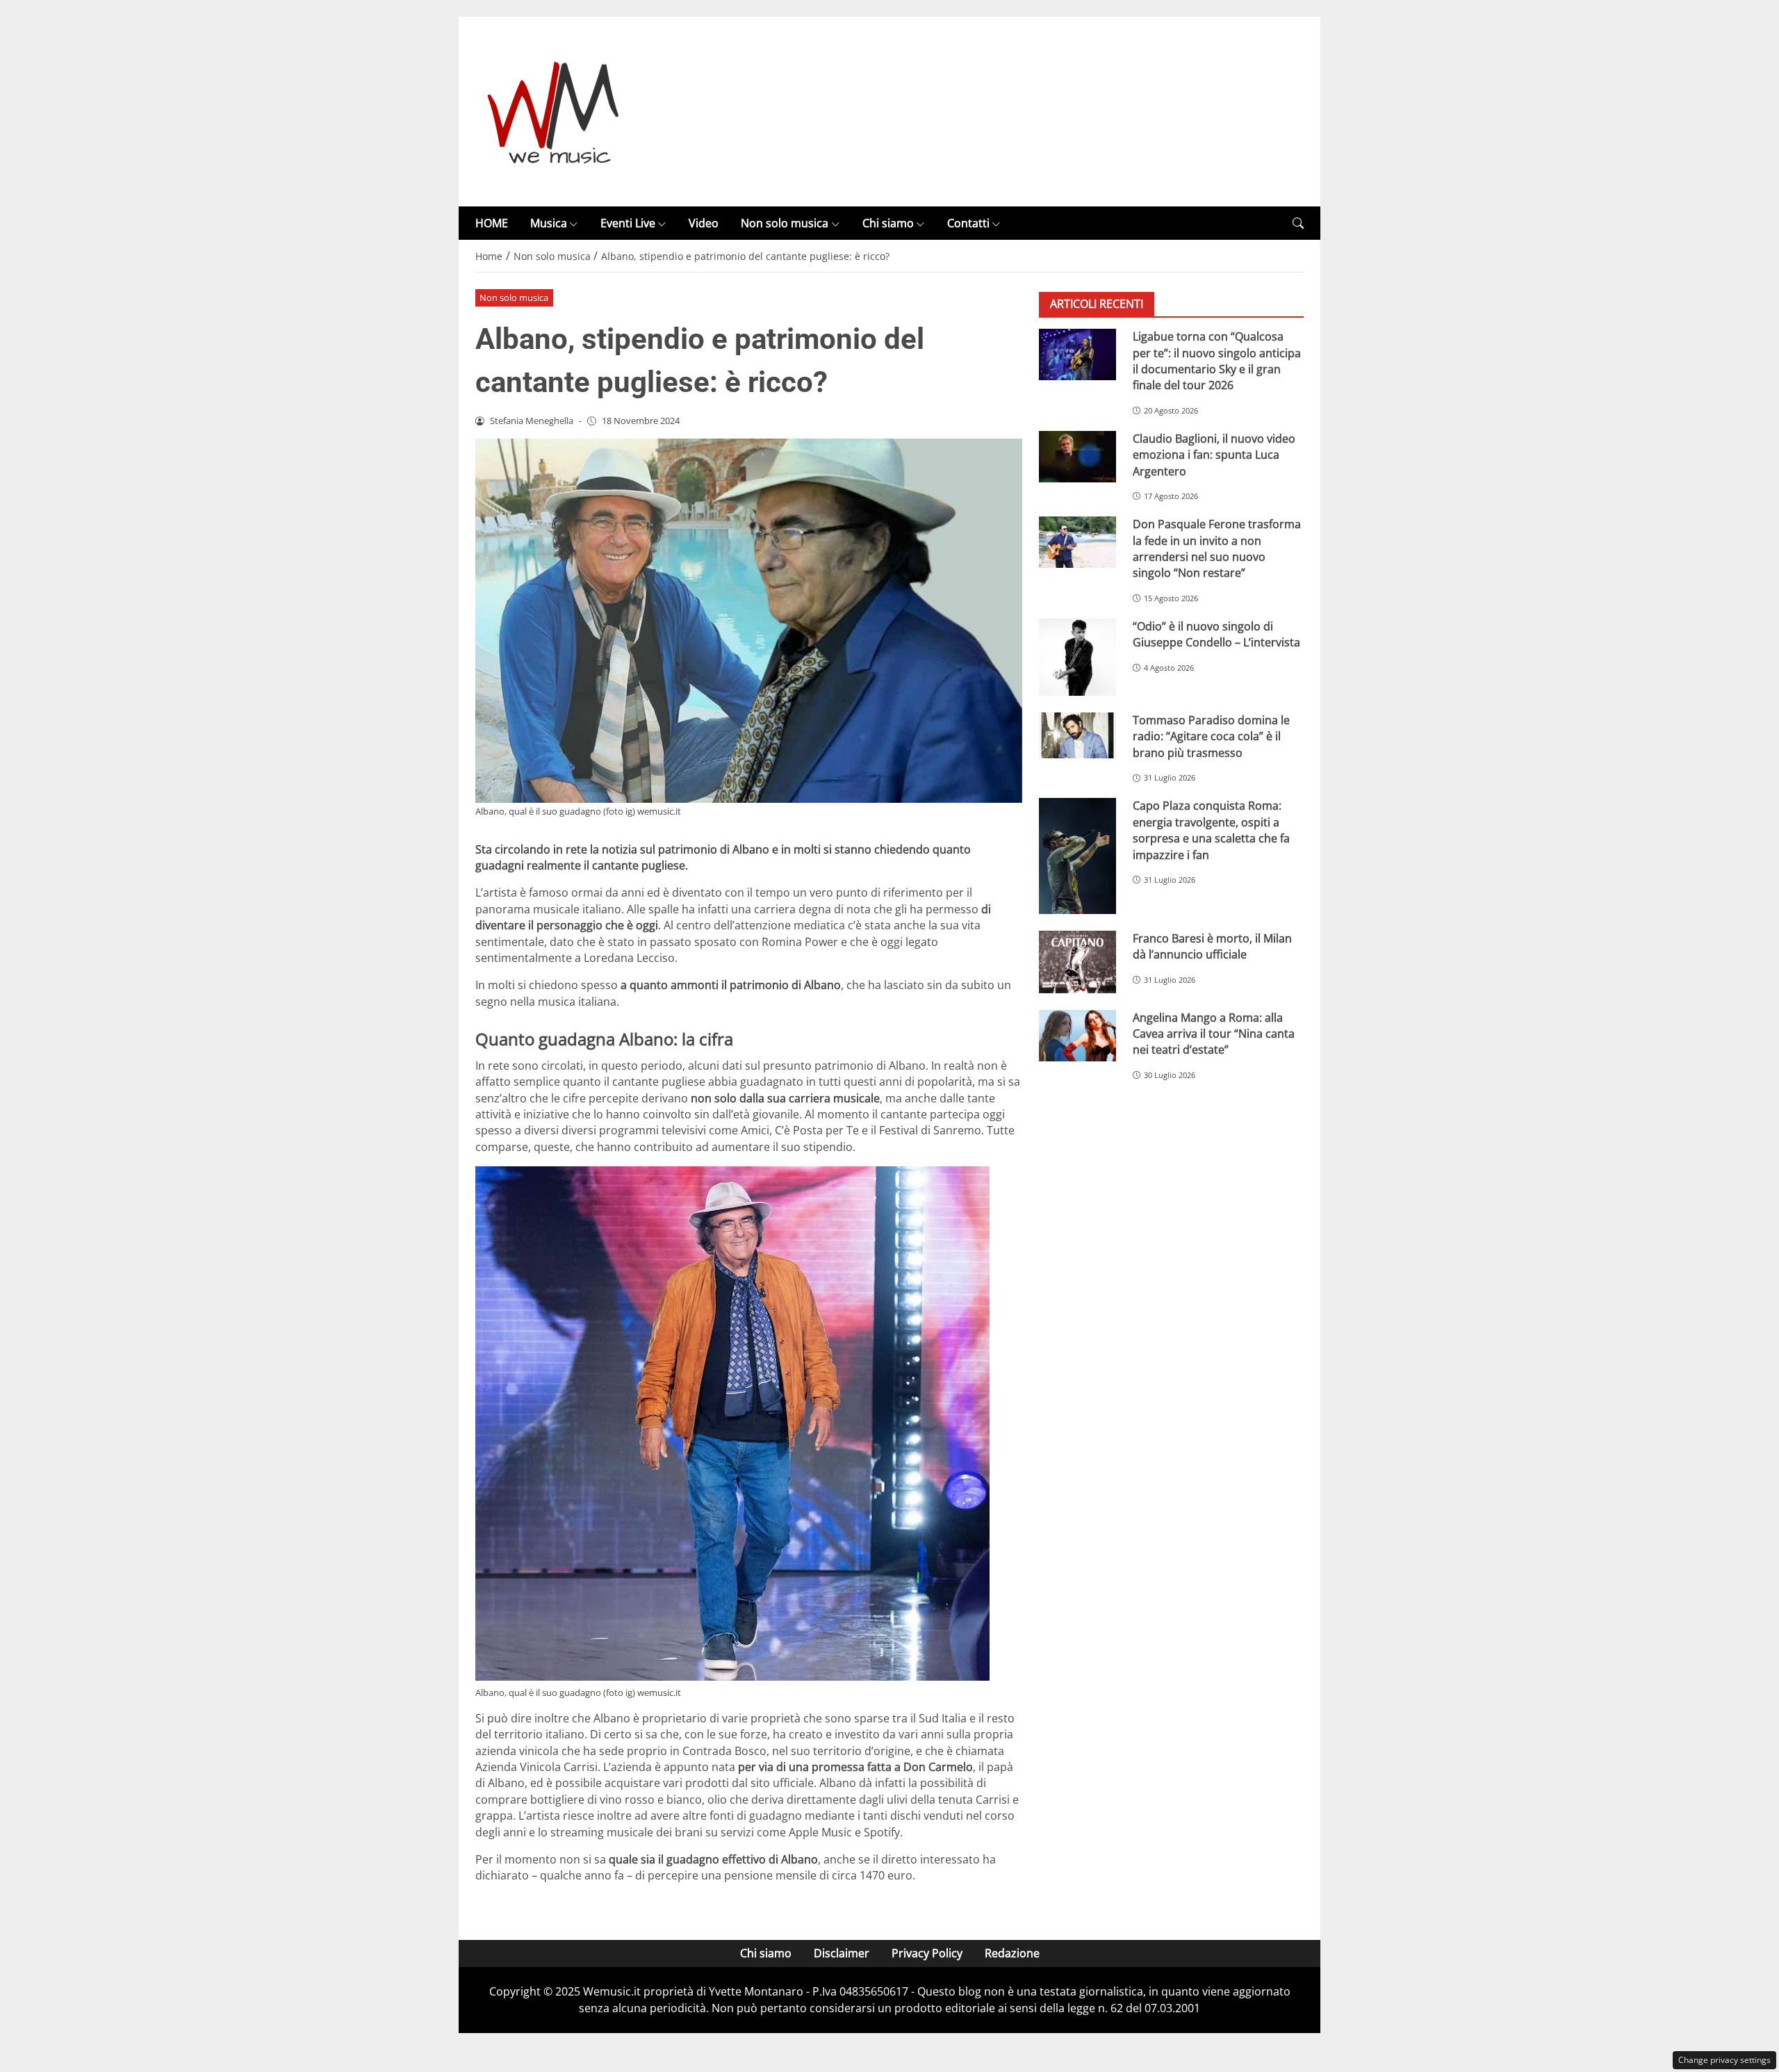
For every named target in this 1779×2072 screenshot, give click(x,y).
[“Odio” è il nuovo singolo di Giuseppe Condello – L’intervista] (1077, 657)
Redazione (1012, 1953)
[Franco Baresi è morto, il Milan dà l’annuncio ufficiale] (1077, 962)
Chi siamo (888, 223)
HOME (492, 223)
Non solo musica (785, 223)
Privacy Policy (927, 1953)
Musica (549, 223)
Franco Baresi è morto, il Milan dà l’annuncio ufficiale (1212, 946)
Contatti (968, 223)
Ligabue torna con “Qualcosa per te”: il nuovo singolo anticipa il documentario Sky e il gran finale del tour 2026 (1217, 361)
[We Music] (554, 111)
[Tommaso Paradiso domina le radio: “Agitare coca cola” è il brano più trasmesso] (1077, 735)
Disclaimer (842, 1953)
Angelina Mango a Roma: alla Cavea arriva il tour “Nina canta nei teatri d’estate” (1214, 1034)
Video (704, 223)
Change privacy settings (1724, 2060)
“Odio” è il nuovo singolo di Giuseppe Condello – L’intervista (1216, 634)
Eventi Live (628, 223)
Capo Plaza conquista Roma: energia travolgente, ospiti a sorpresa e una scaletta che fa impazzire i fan (1211, 831)
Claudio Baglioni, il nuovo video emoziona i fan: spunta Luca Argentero (1214, 455)
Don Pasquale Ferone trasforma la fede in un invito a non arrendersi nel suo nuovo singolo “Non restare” (1217, 548)
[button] (1298, 223)
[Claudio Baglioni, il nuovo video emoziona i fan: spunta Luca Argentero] (1077, 457)
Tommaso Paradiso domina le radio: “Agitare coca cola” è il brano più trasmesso (1211, 736)
